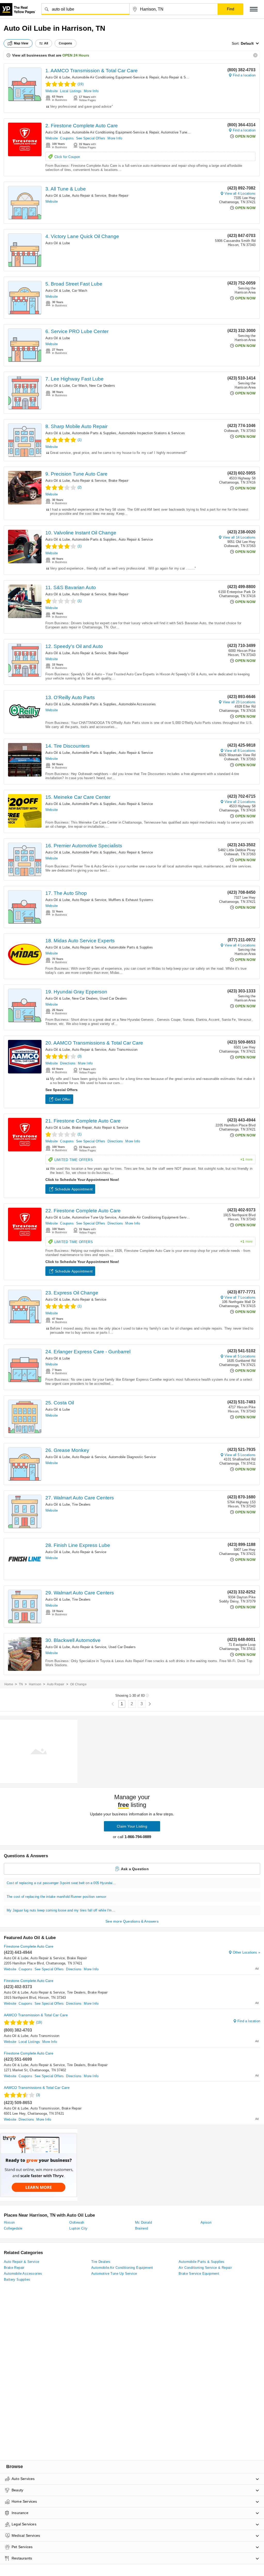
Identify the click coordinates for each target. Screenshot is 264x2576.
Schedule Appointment (74, 1189)
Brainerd (142, 2228)
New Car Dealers (102, 386)
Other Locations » (246, 1952)
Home (9, 1684)
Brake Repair (118, 196)
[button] (254, 9)
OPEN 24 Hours (76, 55)
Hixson (9, 2222)
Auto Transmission (123, 1050)
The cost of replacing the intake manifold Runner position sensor (56, 1897)
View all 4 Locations (240, 193)
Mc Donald (144, 2222)
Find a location (244, 75)
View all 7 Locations (240, 1297)
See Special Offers (91, 138)
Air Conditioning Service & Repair (205, 2268)
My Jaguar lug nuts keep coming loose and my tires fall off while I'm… (61, 1910)
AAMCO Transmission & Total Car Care (36, 2015)
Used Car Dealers (113, 998)
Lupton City (78, 2228)
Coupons (67, 138)
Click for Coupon (67, 157)
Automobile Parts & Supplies (94, 433)
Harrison (35, 1684)
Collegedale (13, 2228)
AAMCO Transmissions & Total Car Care (37, 2088)
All (46, 43)
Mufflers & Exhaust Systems (131, 900)
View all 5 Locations (240, 1356)
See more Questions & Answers (132, 1921)
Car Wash (80, 291)
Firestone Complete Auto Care (29, 1946)
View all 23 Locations (239, 702)
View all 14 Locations (239, 537)
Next (150, 1704)
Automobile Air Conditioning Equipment (122, 2268)
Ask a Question (135, 1869)
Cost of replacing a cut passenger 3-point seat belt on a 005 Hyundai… (61, 1883)
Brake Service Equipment (199, 2274)
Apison (206, 2222)
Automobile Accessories (137, 704)
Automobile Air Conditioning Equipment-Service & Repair (115, 77)
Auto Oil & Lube (58, 77)
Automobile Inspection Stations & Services (152, 433)
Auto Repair (56, 1684)
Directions (68, 1063)
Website (52, 91)
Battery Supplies (17, 2279)
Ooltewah (77, 2222)
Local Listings (71, 91)
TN (21, 1684)
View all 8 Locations (240, 751)
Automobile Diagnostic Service (132, 1457)
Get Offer (63, 1099)
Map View (21, 43)
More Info (91, 91)
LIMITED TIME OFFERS (154, 1160)
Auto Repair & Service (178, 77)
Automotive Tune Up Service (183, 132)
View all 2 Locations (240, 802)
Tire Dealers (81, 1504)
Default (247, 43)
